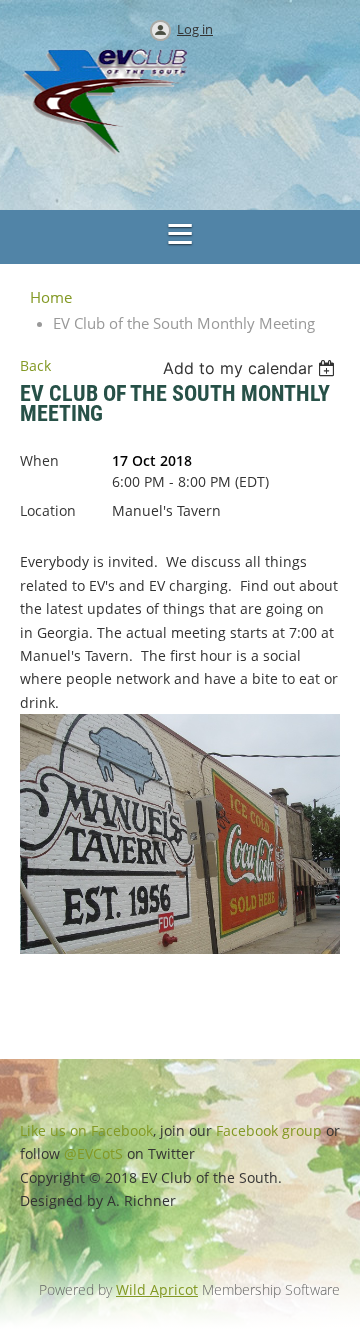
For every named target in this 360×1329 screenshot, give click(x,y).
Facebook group (269, 1130)
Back (35, 365)
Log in (195, 29)
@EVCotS (93, 1153)
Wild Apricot (157, 1289)
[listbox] (251, 368)
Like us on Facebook (86, 1130)
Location (48, 510)
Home (51, 297)
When (39, 460)
